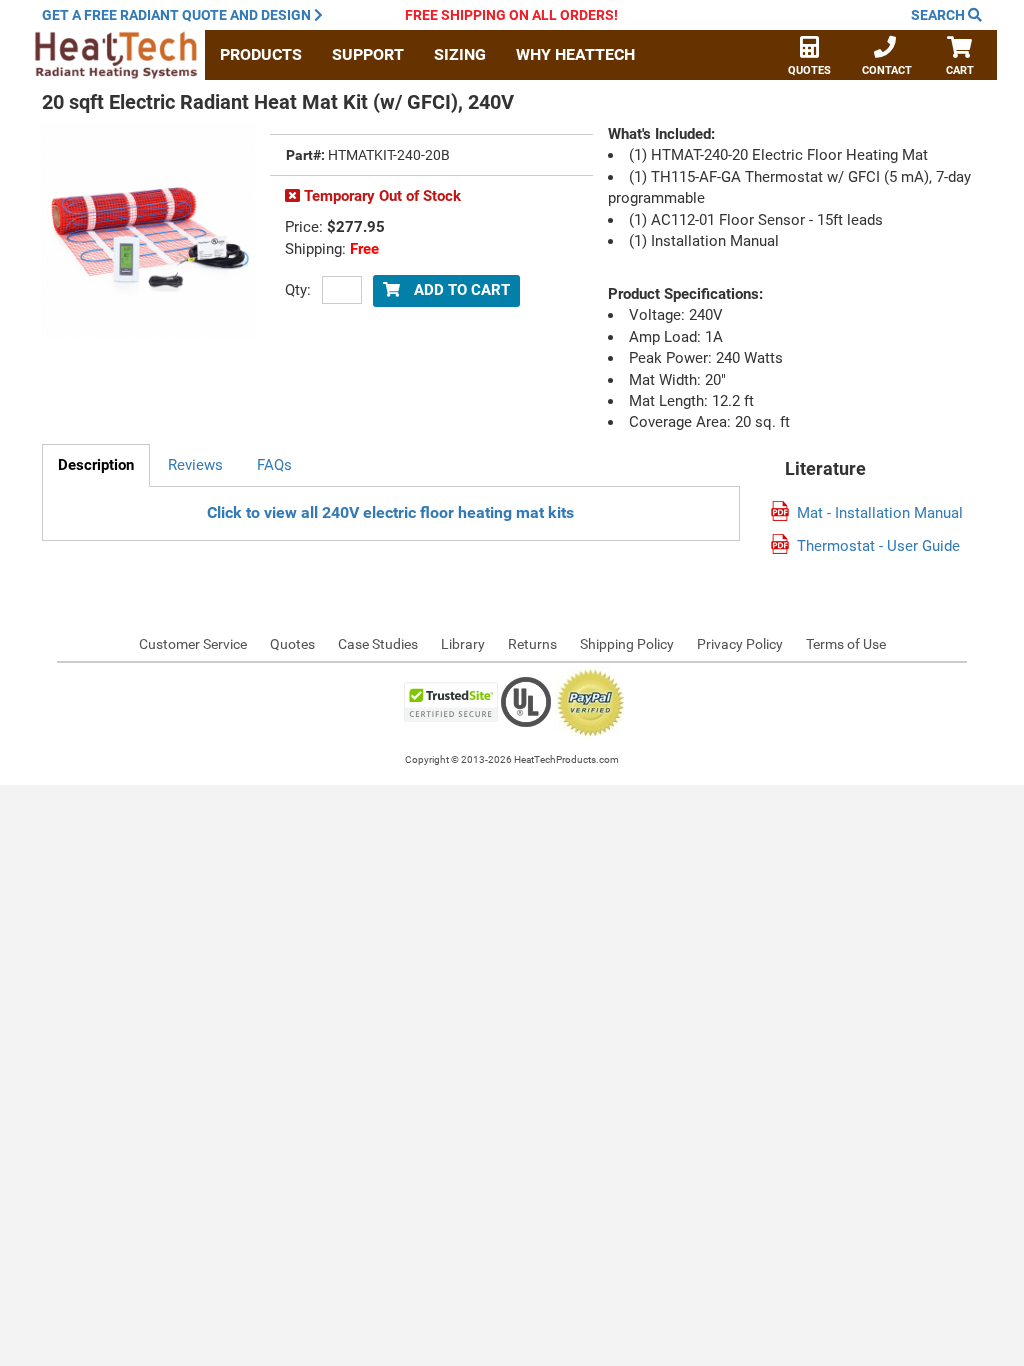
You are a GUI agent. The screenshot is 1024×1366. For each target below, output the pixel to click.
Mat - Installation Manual (880, 513)
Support (368, 54)
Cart (960, 70)
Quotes (809, 70)
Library (463, 644)
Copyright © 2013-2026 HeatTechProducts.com (512, 759)
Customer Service (193, 644)
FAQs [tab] (274, 465)
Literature (825, 469)
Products (261, 54)
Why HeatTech (575, 54)
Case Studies (378, 644)
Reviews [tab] (195, 465)
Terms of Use (846, 644)
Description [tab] (96, 465)
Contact (887, 70)
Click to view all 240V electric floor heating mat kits (390, 512)
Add (460, 290)
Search (939, 15)
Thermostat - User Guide (878, 546)
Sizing (460, 54)
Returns (532, 644)
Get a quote (176, 15)
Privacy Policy (740, 644)
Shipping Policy (627, 644)
